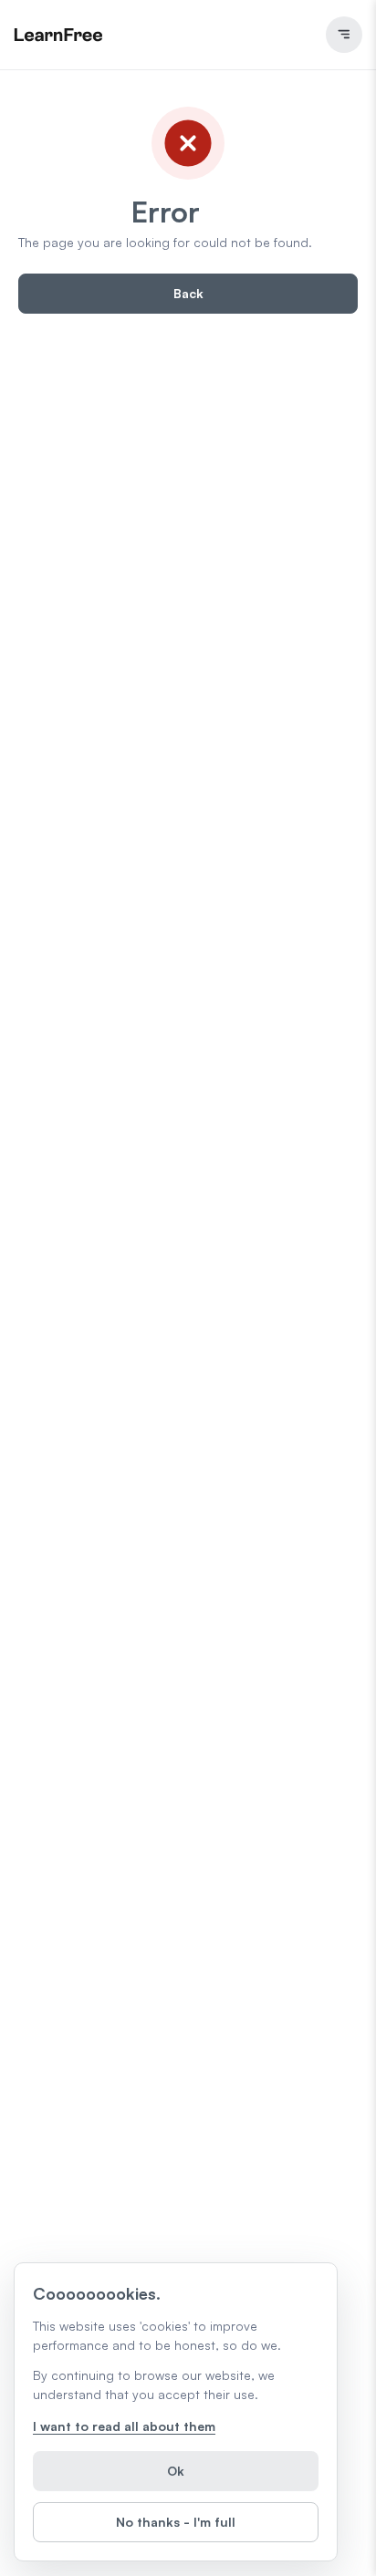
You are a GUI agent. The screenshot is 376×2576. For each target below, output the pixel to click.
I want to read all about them (124, 2426)
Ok (176, 2471)
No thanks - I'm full (176, 2522)
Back (188, 293)
